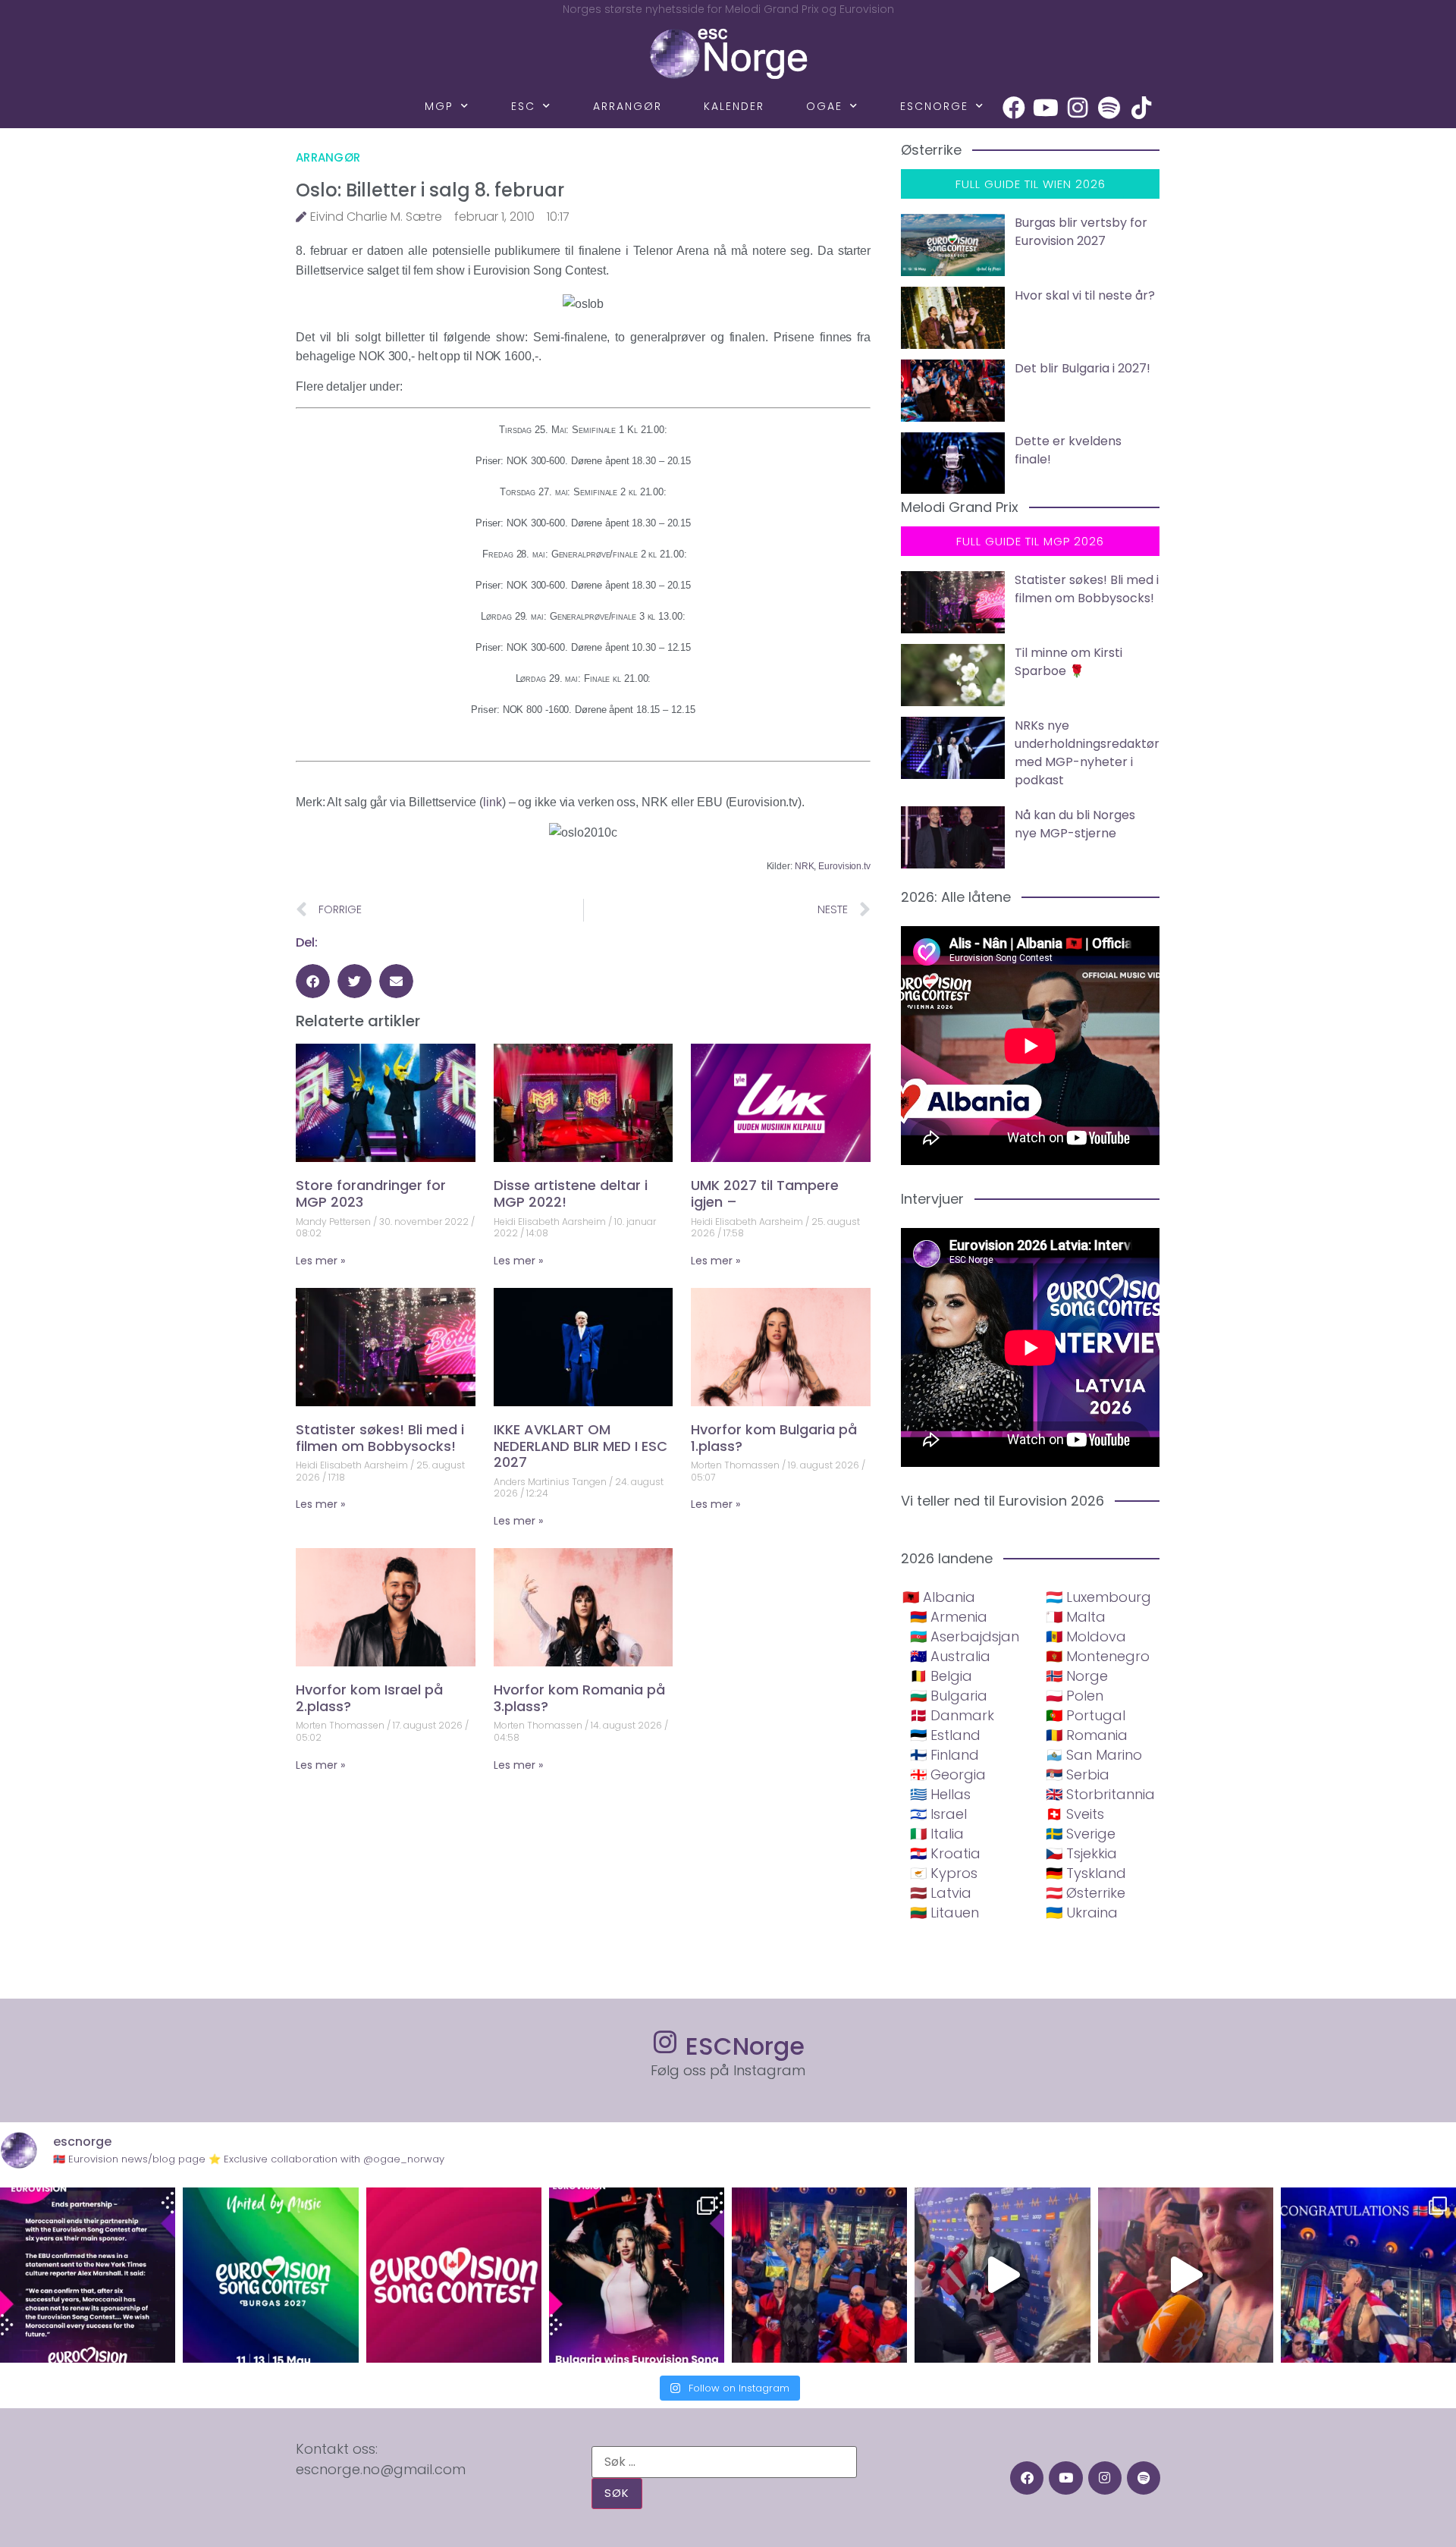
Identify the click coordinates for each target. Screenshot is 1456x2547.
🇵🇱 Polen (1075, 1696)
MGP (439, 106)
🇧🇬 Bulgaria (949, 1696)
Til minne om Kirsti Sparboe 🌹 (1068, 662)
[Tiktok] (1141, 108)
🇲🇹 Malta (1076, 1617)
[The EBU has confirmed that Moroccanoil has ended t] (88, 2275)
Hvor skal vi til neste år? (1085, 295)
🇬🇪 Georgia (948, 1774)
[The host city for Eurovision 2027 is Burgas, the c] (270, 2275)
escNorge (934, 106)
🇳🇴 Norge (1077, 1676)
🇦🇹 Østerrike (1086, 1893)
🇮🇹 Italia (937, 1834)
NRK (805, 866)
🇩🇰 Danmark (952, 1715)
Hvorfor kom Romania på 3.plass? (579, 1698)
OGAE (824, 106)
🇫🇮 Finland (945, 1755)
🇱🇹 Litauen (945, 1913)
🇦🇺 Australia (950, 1656)
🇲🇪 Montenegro (1098, 1656)
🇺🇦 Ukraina (1082, 1913)
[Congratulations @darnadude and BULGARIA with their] (637, 2275)
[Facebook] (1014, 108)
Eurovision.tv (844, 866)
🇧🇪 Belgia (941, 1676)
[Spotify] (1109, 108)
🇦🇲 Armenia (949, 1617)
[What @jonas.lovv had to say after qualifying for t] (1186, 2275)
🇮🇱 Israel (938, 1814)
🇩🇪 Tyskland (1086, 1873)
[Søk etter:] (724, 2462)
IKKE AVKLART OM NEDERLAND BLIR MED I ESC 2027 (581, 1446)
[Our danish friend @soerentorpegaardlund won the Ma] (1002, 2275)
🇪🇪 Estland (945, 1735)
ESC (523, 106)
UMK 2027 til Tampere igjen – (765, 1193)
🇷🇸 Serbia (1078, 1774)
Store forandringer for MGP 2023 (371, 1193)
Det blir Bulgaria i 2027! (1083, 368)
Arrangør (628, 106)
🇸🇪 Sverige (1081, 1834)
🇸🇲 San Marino (1094, 1755)
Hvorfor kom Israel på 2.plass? (369, 1698)
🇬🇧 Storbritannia (1100, 1794)
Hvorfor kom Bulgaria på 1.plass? (774, 1438)
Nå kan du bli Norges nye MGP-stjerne (1075, 824)
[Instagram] (1078, 108)
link (493, 802)
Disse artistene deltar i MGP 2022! (571, 1193)
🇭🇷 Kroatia (945, 1853)
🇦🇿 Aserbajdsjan (965, 1636)
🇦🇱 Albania (939, 1597)
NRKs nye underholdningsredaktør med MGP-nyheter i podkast (1087, 753)
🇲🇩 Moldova (1086, 1636)
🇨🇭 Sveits (1075, 1814)
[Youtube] (1046, 108)
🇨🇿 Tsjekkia (1081, 1853)
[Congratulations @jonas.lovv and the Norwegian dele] (1368, 2275)
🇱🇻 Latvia (941, 1893)
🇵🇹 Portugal (1086, 1715)
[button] (313, 981)
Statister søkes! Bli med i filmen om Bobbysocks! (380, 1438)
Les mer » (320, 1261)
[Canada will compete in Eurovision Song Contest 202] (454, 2275)
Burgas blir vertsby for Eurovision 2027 (1081, 232)
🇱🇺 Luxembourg (1098, 1597)
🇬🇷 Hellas (940, 1794)
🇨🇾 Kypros (944, 1873)
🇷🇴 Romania (1087, 1735)
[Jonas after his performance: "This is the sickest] (819, 2275)
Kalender (734, 106)
